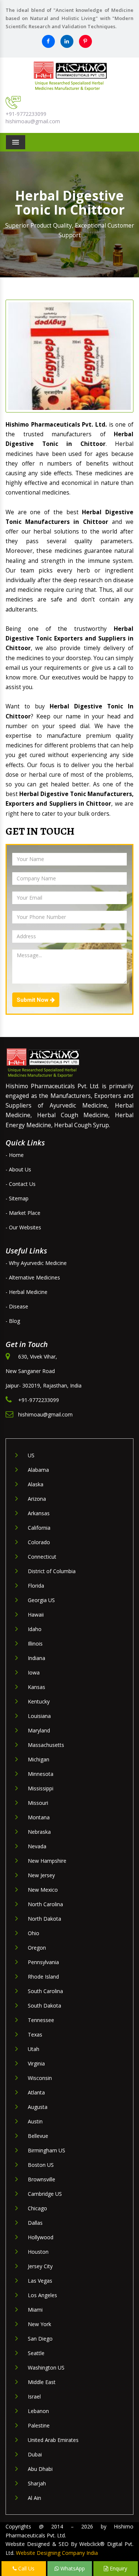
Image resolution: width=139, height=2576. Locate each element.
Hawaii (36, 1615)
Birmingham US (47, 2150)
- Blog (13, 1321)
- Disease (17, 1306)
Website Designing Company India (57, 2553)
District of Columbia (52, 1571)
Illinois (35, 1644)
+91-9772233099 (26, 114)
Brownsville (42, 2179)
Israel (34, 2396)
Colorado (39, 1542)
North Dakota (44, 1919)
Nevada (37, 1846)
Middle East (42, 2382)
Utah (34, 2049)
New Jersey (41, 1875)
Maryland (39, 1730)
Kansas (37, 1687)
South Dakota (44, 2006)
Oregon (37, 1948)
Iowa (34, 1672)
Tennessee (41, 2020)
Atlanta (36, 2092)
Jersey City (40, 2266)
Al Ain (34, 2498)
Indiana (37, 1658)
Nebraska (39, 1832)
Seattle (36, 2353)
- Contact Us (21, 1184)
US (31, 1455)
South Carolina (45, 1991)
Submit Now (33, 1000)
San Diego (40, 2339)
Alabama (38, 1470)
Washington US (46, 2368)
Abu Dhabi (40, 2469)
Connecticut (42, 1557)
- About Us (18, 1169)
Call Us (26, 2568)
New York (39, 2324)
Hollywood (41, 2237)
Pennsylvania (43, 1962)
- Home (15, 1155)
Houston (38, 2252)
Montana (39, 1817)
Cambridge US (45, 2194)
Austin (35, 2121)
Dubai (35, 2454)
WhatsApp (72, 2568)
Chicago (37, 2208)
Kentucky (39, 1701)
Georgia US (41, 1600)
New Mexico (43, 1890)
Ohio (34, 1933)
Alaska (36, 1484)
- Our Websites (23, 1227)
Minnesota (41, 1774)
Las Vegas (40, 2281)
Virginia (36, 2063)
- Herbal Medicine (27, 1292)
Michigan (39, 1759)
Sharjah (37, 2483)
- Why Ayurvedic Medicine (36, 1263)
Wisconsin (40, 2078)
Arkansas (39, 1513)
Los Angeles (42, 2295)
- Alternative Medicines (33, 1277)
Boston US (41, 2165)
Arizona (37, 1499)
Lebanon (38, 2411)
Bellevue (38, 2136)
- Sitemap (17, 1198)
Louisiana (39, 1716)
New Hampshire (47, 1861)
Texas (35, 2034)
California (39, 1528)
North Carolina (45, 1904)
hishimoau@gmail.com (33, 121)
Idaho (35, 1629)
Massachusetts (46, 1745)
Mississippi (41, 1788)
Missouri (38, 1803)
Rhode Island (43, 1977)
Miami (35, 2310)
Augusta (38, 2107)
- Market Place (23, 1213)
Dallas (35, 2223)
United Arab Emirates (53, 2440)
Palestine (39, 2425)
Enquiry (118, 2568)
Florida (36, 1586)
